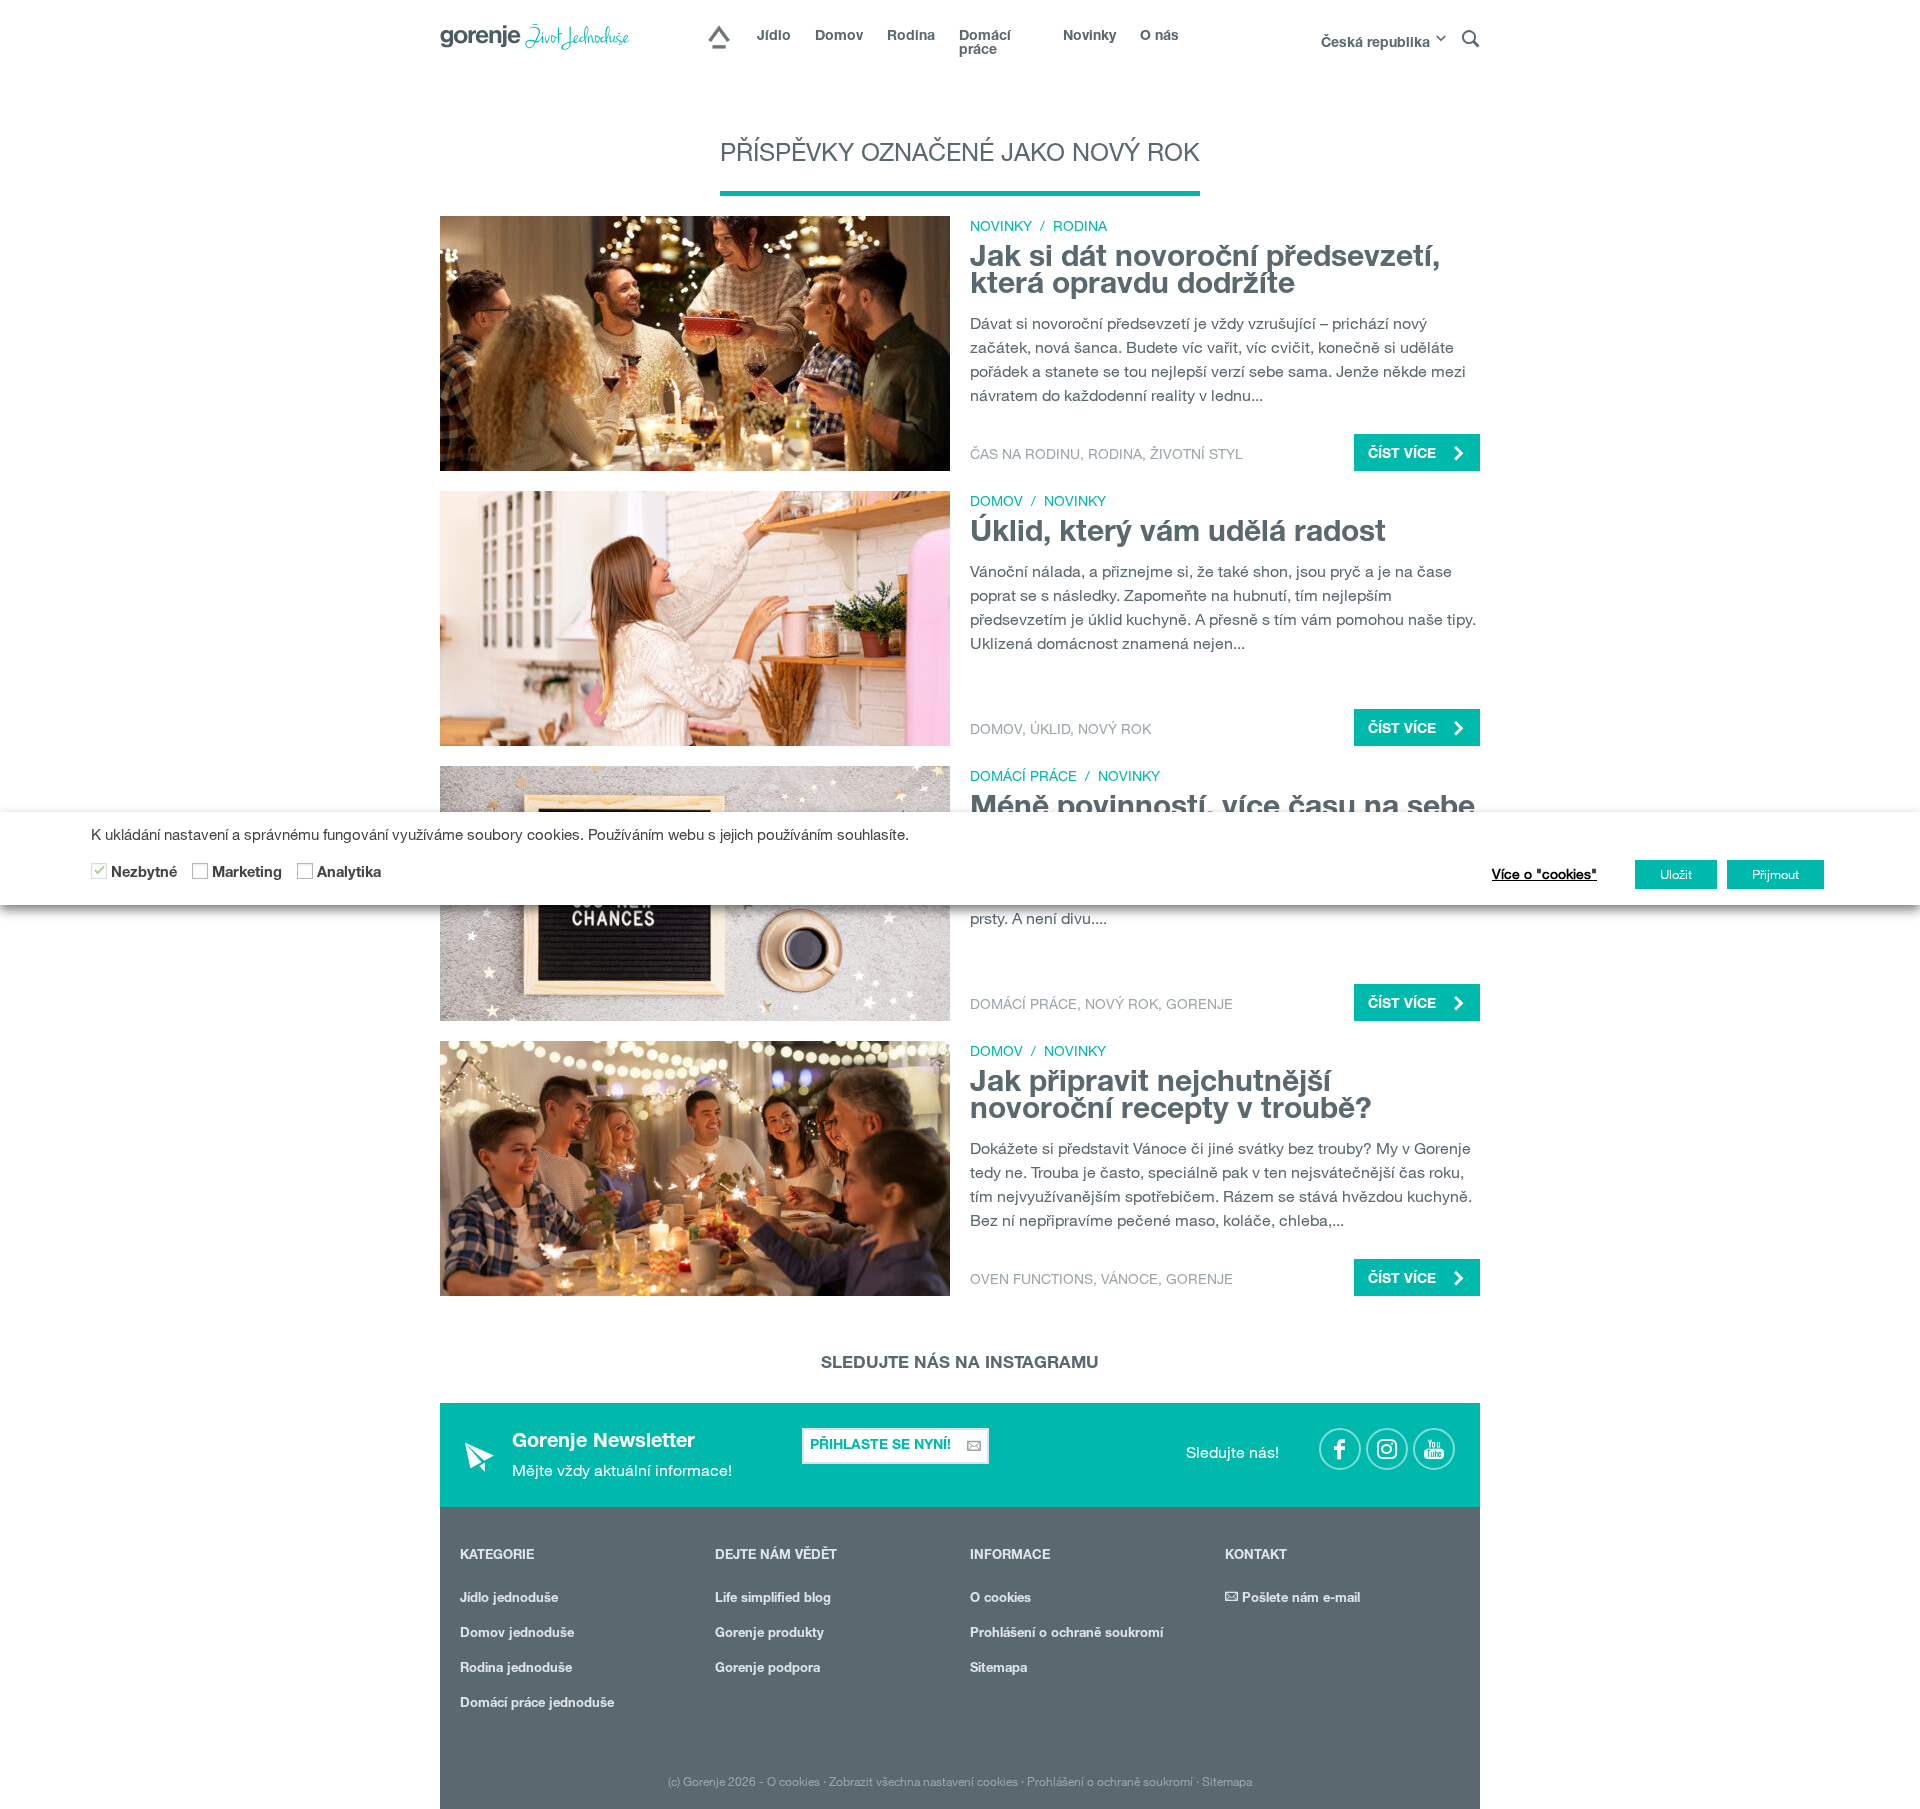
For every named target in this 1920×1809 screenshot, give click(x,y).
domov (996, 729)
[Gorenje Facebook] (1340, 1449)
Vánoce (1129, 1279)
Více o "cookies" (1544, 874)
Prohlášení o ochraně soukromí (1066, 1634)
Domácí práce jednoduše (537, 1704)
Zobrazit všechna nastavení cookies (923, 1781)
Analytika (349, 873)
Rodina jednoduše (516, 1669)
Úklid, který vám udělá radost (1178, 535)
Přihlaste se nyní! (882, 1446)
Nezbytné (144, 873)
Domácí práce (985, 44)
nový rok (1114, 729)
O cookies (1000, 1599)
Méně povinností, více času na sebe (1222, 810)
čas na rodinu (1025, 454)
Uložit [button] (1676, 874)
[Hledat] (1471, 39)
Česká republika (1375, 44)
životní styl (1196, 454)
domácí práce (1023, 1004)
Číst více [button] (1404, 455)
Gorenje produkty (769, 1634)
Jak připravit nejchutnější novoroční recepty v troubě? (1171, 1098)
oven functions (1031, 1279)
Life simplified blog (773, 1599)
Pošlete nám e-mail (1299, 1599)
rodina (1115, 454)
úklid (1050, 729)
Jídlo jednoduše (509, 1599)
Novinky (1089, 37)
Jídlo (774, 37)
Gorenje (1199, 1004)
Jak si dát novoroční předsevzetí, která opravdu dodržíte (1205, 273)
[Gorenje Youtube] (1434, 1449)
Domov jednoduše (517, 1634)
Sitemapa (998, 1669)
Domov (839, 37)
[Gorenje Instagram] (1387, 1449)
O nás (1159, 37)
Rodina (911, 37)
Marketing (247, 873)
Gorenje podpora (767, 1669)
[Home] (719, 39)
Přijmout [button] (1775, 874)
